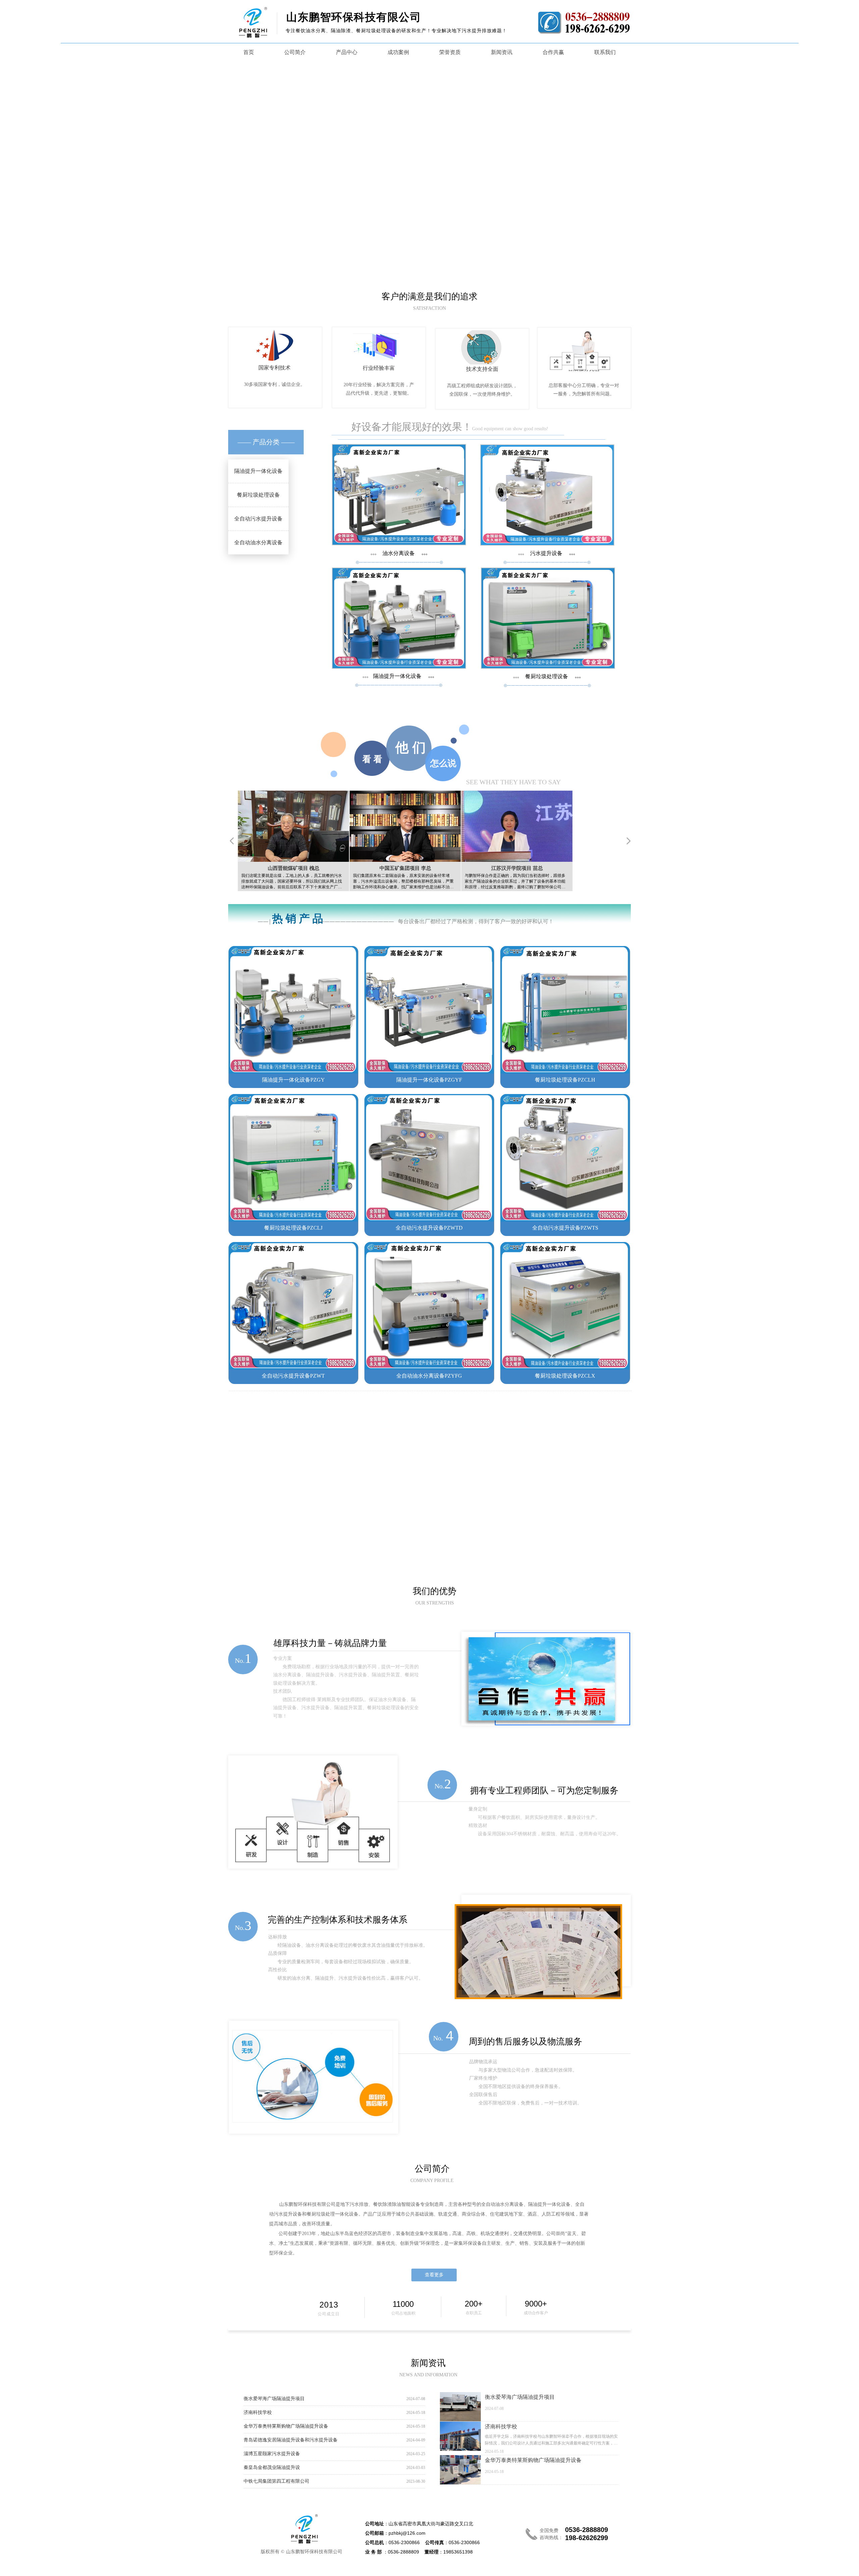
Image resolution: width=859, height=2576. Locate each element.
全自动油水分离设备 (266, 542)
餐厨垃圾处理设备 (266, 495)
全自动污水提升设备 (266, 519)
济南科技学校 (258, 2413)
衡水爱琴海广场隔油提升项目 (274, 2399)
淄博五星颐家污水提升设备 (272, 2455)
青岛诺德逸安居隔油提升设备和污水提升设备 (291, 2441)
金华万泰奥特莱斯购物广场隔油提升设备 (286, 2427)
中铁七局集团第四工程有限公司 (276, 2483)
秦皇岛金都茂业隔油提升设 (272, 2469)
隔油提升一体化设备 (266, 471)
